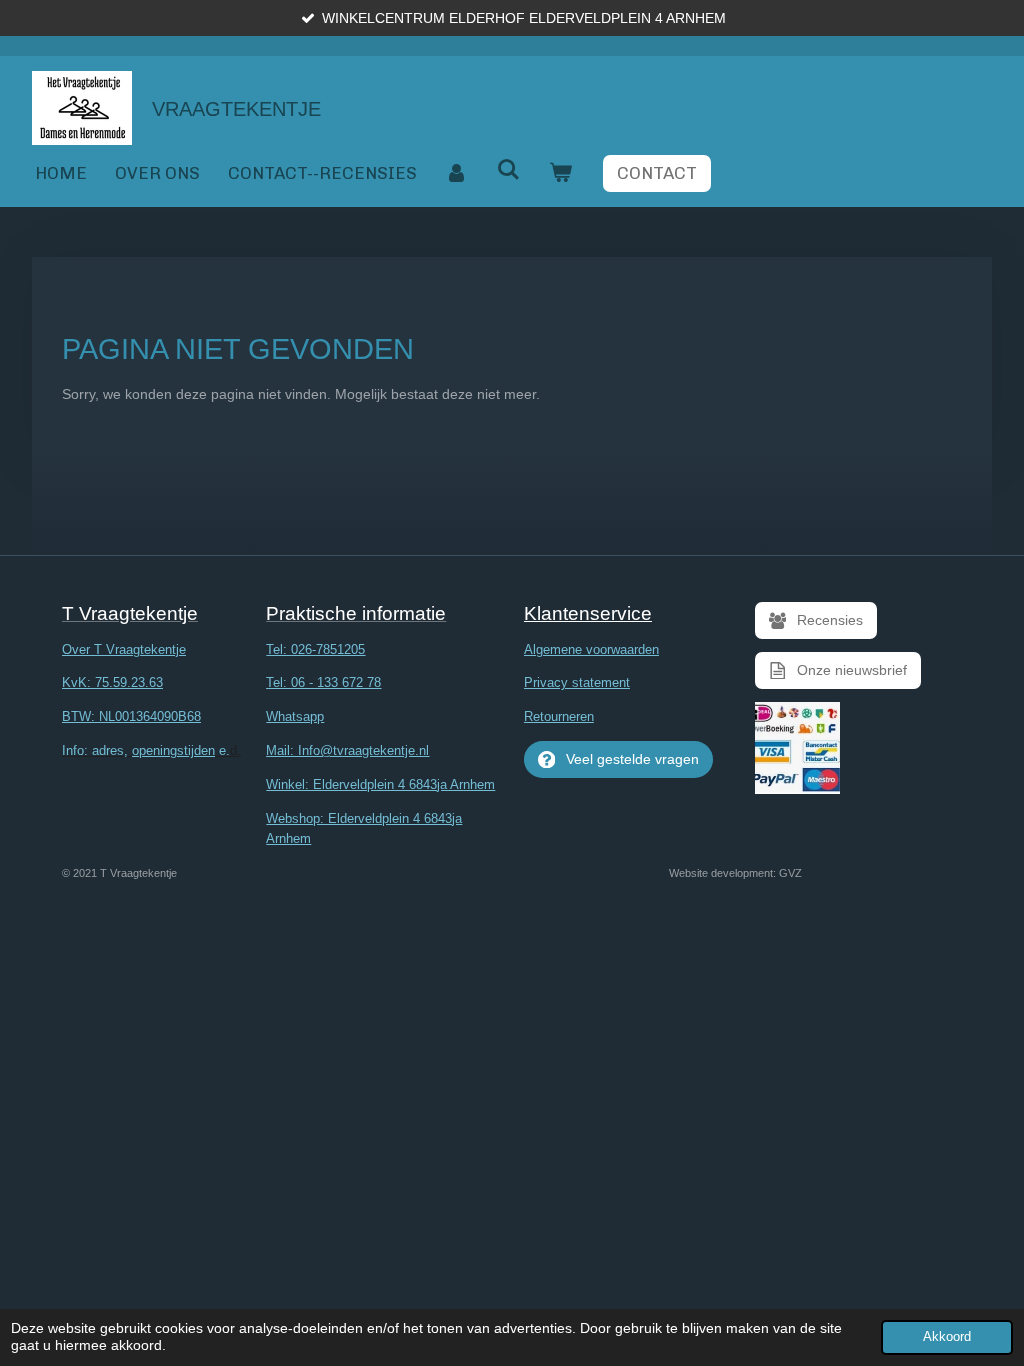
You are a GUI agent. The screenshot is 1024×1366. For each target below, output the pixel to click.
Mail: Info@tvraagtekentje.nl (347, 750)
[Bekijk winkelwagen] (561, 173)
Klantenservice (588, 613)
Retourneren (559, 716)
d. (151, 750)
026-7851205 (328, 649)
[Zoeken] (509, 170)
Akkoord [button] (947, 1337)
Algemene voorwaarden (591, 649)
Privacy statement (577, 682)
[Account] (457, 173)
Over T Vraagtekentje (124, 649)
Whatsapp (295, 716)
